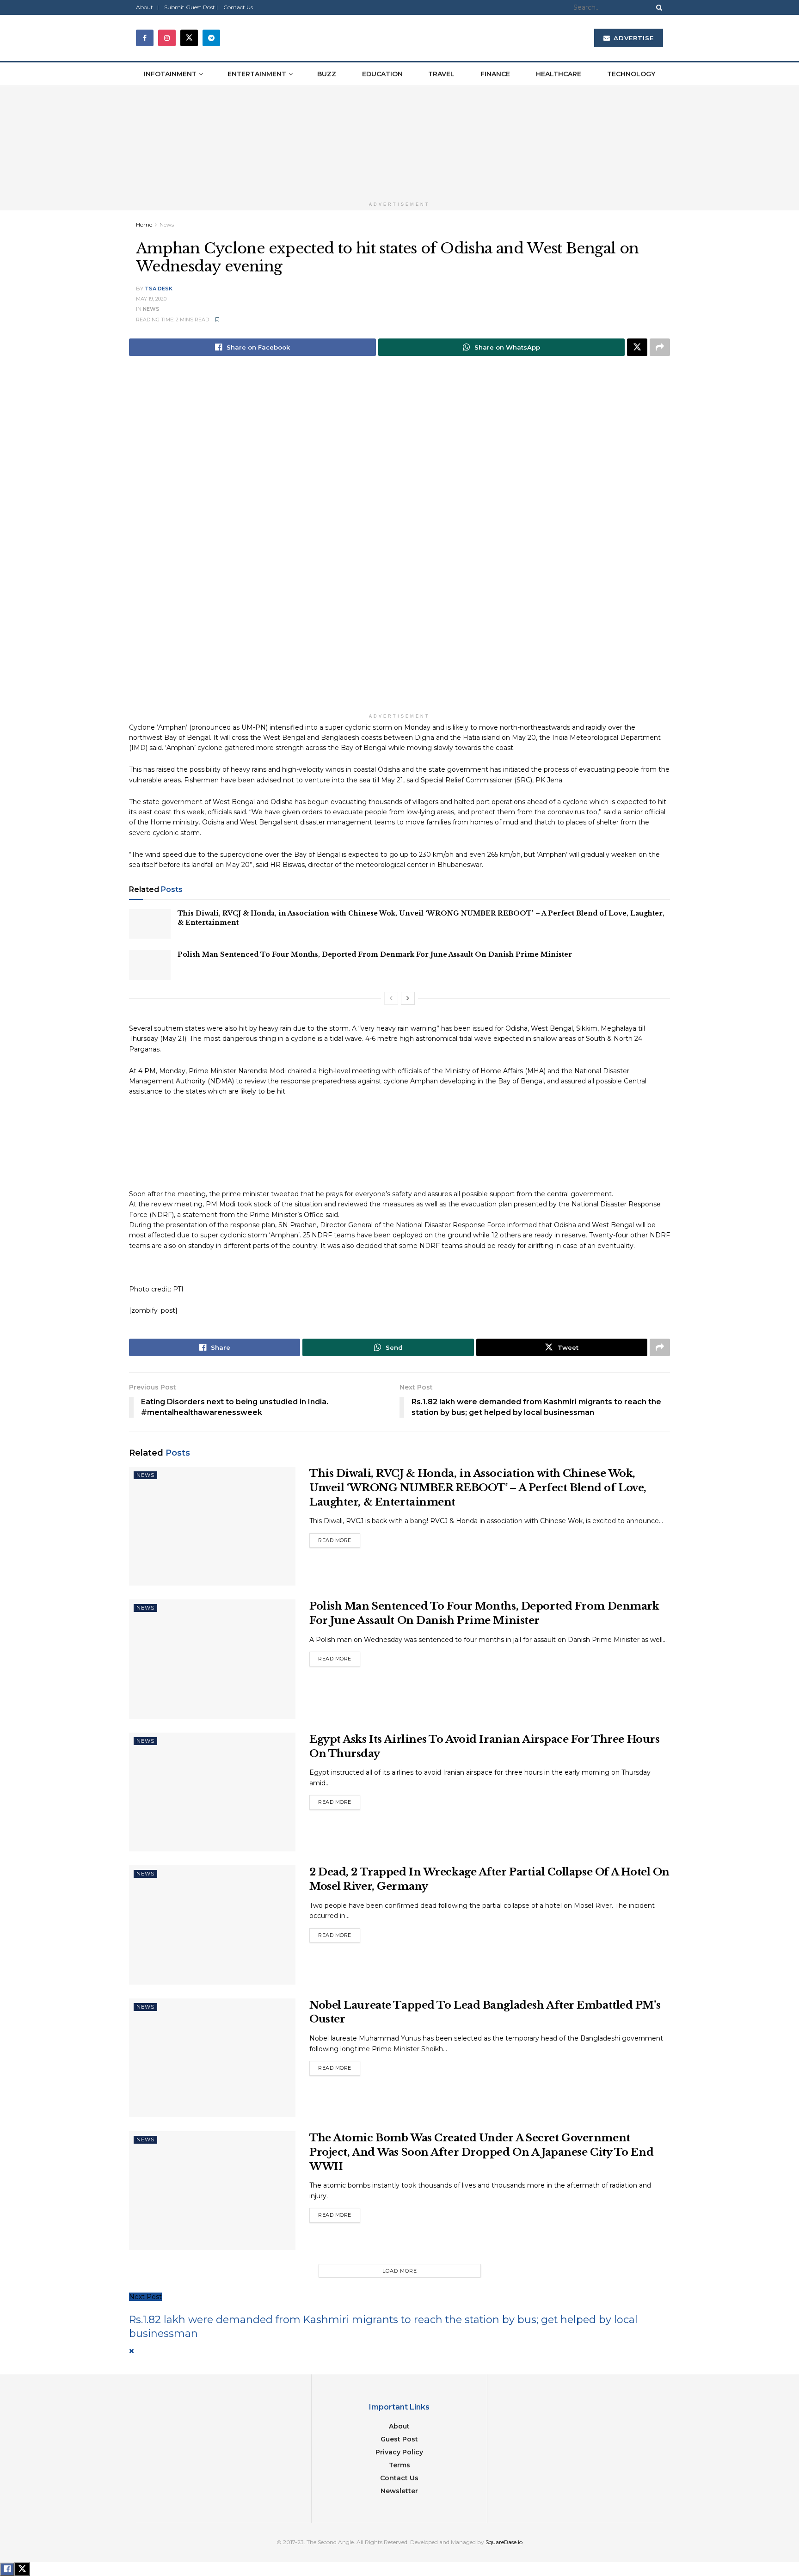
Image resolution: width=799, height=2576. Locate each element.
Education (382, 74)
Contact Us (238, 7)
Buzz (327, 74)
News (167, 224)
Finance (495, 74)
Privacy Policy (399, 2452)
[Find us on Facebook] (145, 38)
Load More (400, 2271)
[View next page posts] (408, 998)
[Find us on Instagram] (167, 38)
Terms (399, 2465)
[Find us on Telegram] (211, 38)
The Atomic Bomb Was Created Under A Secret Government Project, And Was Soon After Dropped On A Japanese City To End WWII (481, 2152)
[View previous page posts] (391, 998)
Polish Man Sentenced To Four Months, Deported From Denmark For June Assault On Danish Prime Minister (375, 954)
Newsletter (399, 2491)
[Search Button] (658, 7)
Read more (339, 1538)
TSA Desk (159, 289)
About (399, 2426)
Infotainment (170, 74)
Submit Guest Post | (191, 7)
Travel (441, 74)
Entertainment (257, 74)
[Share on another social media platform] (660, 347)
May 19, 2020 (151, 299)
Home (144, 224)
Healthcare (559, 74)
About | (147, 7)
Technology (631, 74)
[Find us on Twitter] (189, 38)
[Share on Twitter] (637, 347)
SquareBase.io (504, 2542)
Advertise (633, 38)
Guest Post (399, 2439)
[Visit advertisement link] (399, 141)
